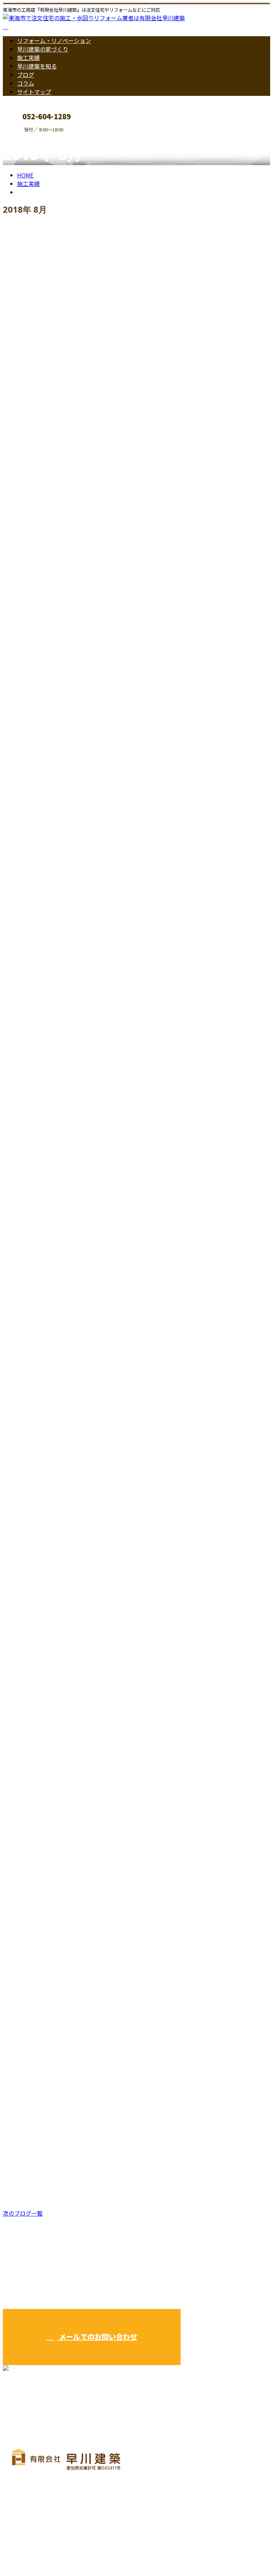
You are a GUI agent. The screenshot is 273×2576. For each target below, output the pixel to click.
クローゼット (23, 395)
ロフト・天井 (48, 808)
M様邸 (13, 1984)
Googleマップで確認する (38, 2510)
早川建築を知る (37, 66)
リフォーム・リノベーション (54, 40)
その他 (40, 411)
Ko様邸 (14, 1786)
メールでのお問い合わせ (97, 2337)
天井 (10, 991)
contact (28, 137)
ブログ (26, 75)
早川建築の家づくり (43, 49)
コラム (26, 83)
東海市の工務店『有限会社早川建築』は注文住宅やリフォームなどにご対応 (100, 2552)
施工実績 (28, 58)
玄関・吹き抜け (77, 1603)
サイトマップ (34, 92)
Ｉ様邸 (13, 1587)
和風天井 (16, 792)
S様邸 (11, 2183)
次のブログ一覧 (23, 2213)
